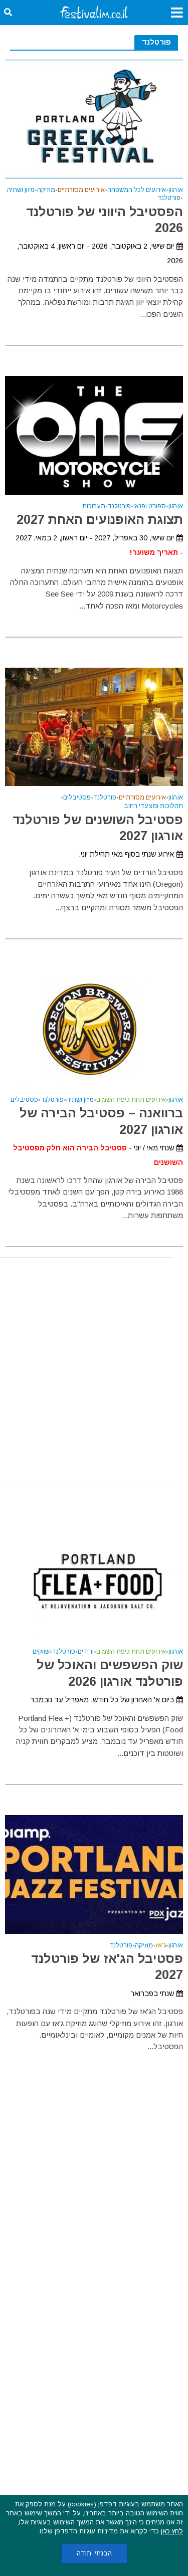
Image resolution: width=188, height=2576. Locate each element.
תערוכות (94, 507)
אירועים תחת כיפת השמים (131, 1100)
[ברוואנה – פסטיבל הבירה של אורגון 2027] (94, 1028)
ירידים (86, 1652)
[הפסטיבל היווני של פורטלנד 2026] (94, 118)
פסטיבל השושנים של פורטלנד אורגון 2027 (98, 828)
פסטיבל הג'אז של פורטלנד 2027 (107, 1966)
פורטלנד (169, 198)
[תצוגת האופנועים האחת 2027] (94, 434)
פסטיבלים (77, 798)
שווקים (41, 1652)
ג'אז (161, 1946)
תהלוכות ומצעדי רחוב (153, 806)
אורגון (176, 190)
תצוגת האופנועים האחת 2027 (100, 519)
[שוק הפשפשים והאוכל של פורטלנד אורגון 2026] (94, 1580)
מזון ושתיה (21, 190)
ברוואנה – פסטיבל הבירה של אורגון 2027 (101, 1121)
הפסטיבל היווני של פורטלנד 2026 (105, 220)
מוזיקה (46, 190)
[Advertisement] (94, 1369)
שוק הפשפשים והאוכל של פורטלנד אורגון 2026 (110, 1673)
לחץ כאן (172, 2531)
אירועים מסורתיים (81, 190)
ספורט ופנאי (150, 507)
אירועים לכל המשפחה (137, 190)
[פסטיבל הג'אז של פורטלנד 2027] (94, 1873)
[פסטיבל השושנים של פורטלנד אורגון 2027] (94, 726)
